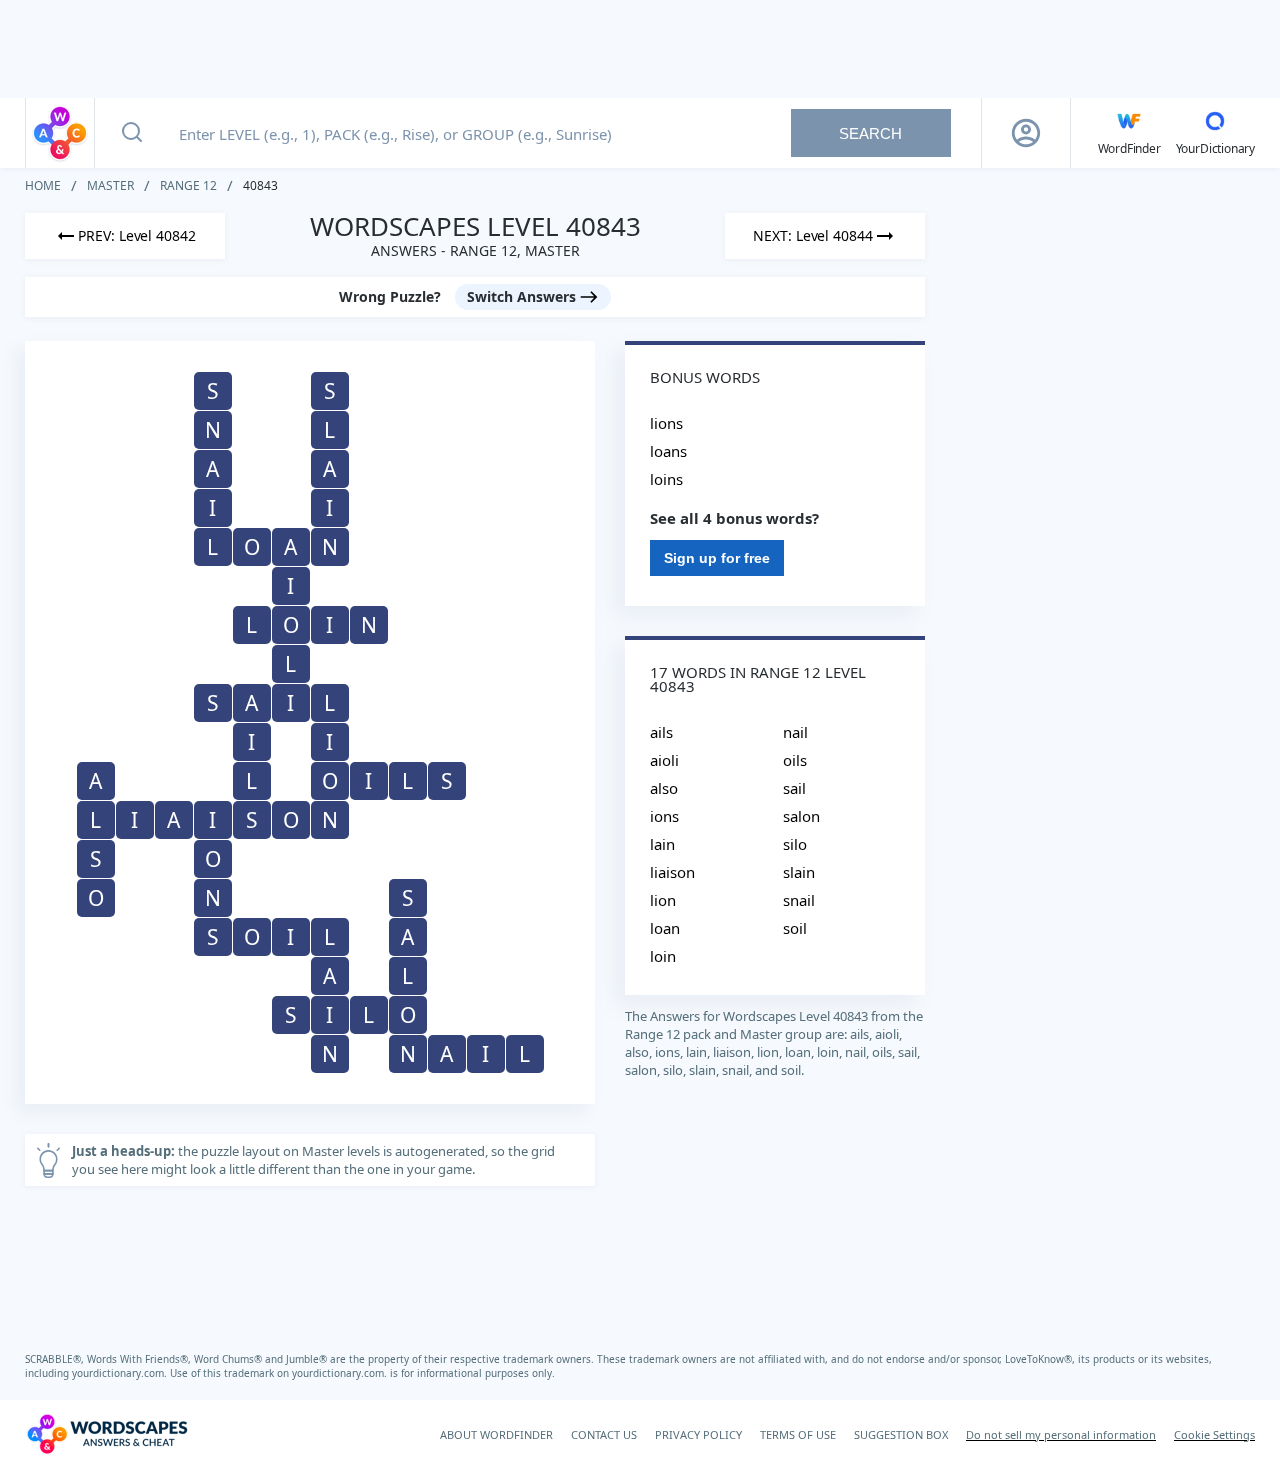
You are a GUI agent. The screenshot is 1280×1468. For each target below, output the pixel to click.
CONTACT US (604, 1434)
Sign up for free (717, 558)
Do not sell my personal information (1061, 1434)
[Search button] (132, 133)
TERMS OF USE (798, 1434)
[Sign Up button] (1026, 133)
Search (870, 133)
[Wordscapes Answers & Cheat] (60, 133)
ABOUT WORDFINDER (496, 1434)
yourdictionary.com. (121, 1373)
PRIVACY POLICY (698, 1434)
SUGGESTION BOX (901, 1434)
